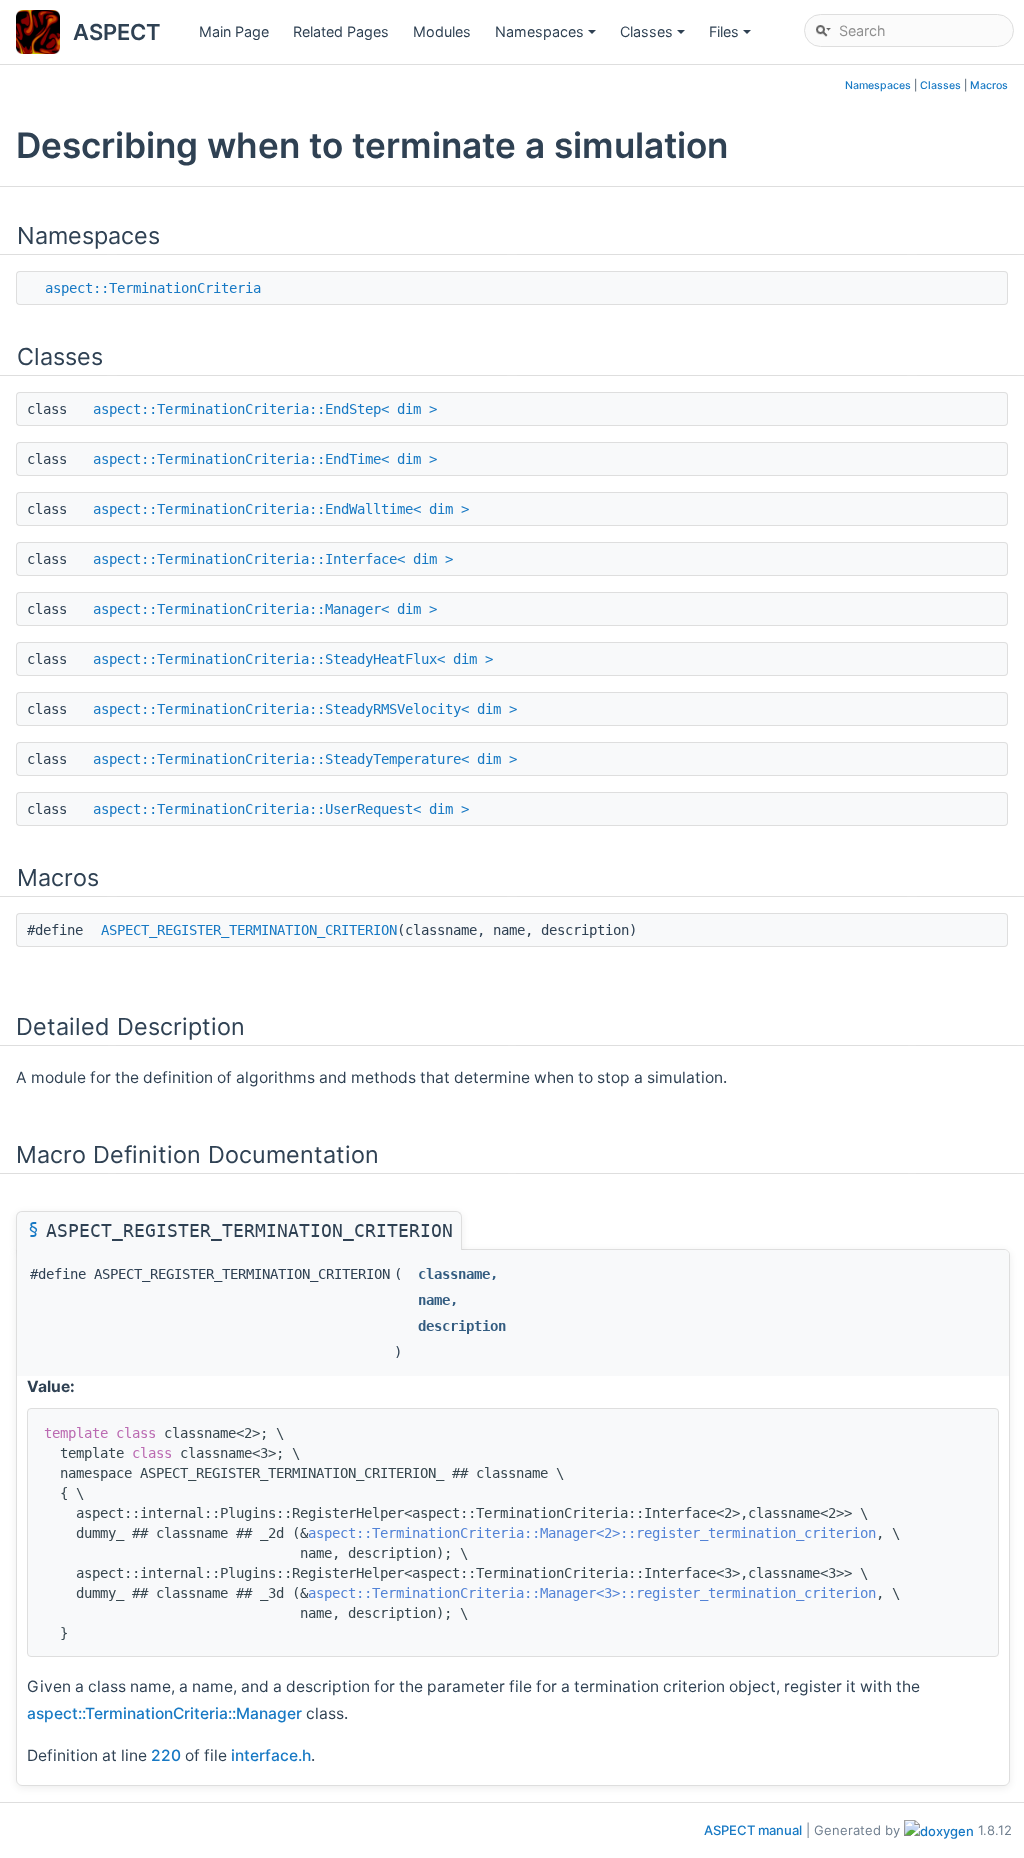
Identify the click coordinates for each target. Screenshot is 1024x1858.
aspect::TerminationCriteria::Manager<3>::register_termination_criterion (592, 1593)
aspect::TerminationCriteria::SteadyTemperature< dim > (305, 759)
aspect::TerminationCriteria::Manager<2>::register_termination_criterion (592, 1533)
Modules (442, 31)
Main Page (234, 31)
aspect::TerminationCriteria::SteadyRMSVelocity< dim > (305, 709)
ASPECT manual (753, 1830)
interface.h (271, 1755)
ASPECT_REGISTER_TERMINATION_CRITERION (249, 930)
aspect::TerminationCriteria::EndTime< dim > (265, 459)
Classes (654, 36)
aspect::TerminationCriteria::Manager (164, 1713)
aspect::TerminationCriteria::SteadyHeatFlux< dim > (293, 659)
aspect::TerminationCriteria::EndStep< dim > (265, 409)
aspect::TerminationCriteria (153, 288)
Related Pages (341, 31)
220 (166, 1755)
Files (731, 36)
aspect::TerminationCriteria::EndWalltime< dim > (281, 509)
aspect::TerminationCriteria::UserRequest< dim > (281, 809)
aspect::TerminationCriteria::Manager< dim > (265, 609)
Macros (989, 85)
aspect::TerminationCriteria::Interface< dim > (273, 559)
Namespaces (547, 36)
